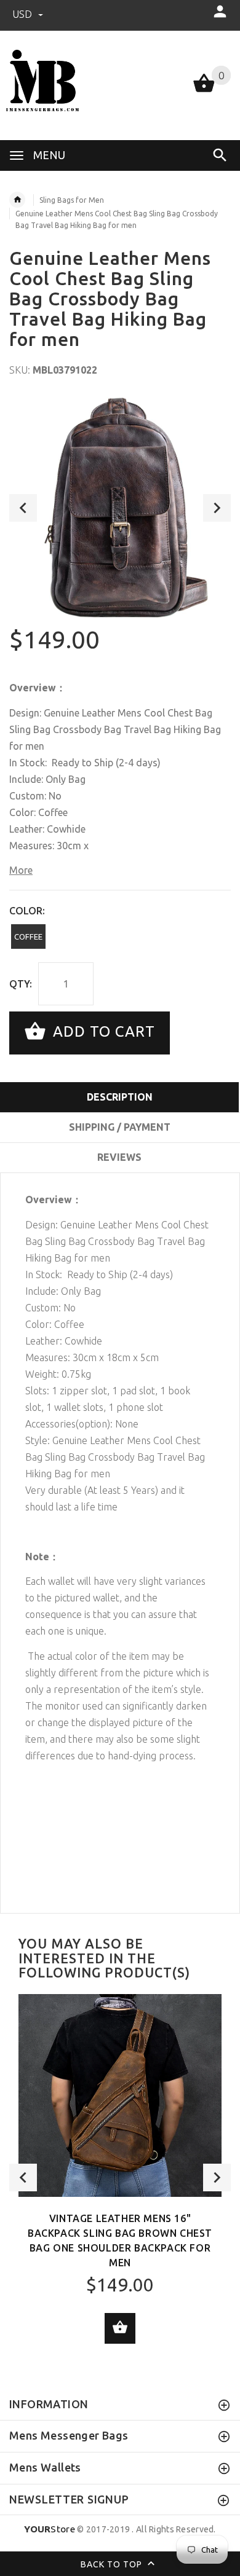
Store (50, 2529)
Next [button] (217, 508)
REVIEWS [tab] (119, 1157)
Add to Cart (102, 1031)
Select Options (120, 2328)
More (21, 870)
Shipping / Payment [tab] (120, 1127)
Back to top (113, 2564)
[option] (120, 508)
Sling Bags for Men (72, 200)
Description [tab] (120, 1097)
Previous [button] (23, 508)
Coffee (28, 937)
